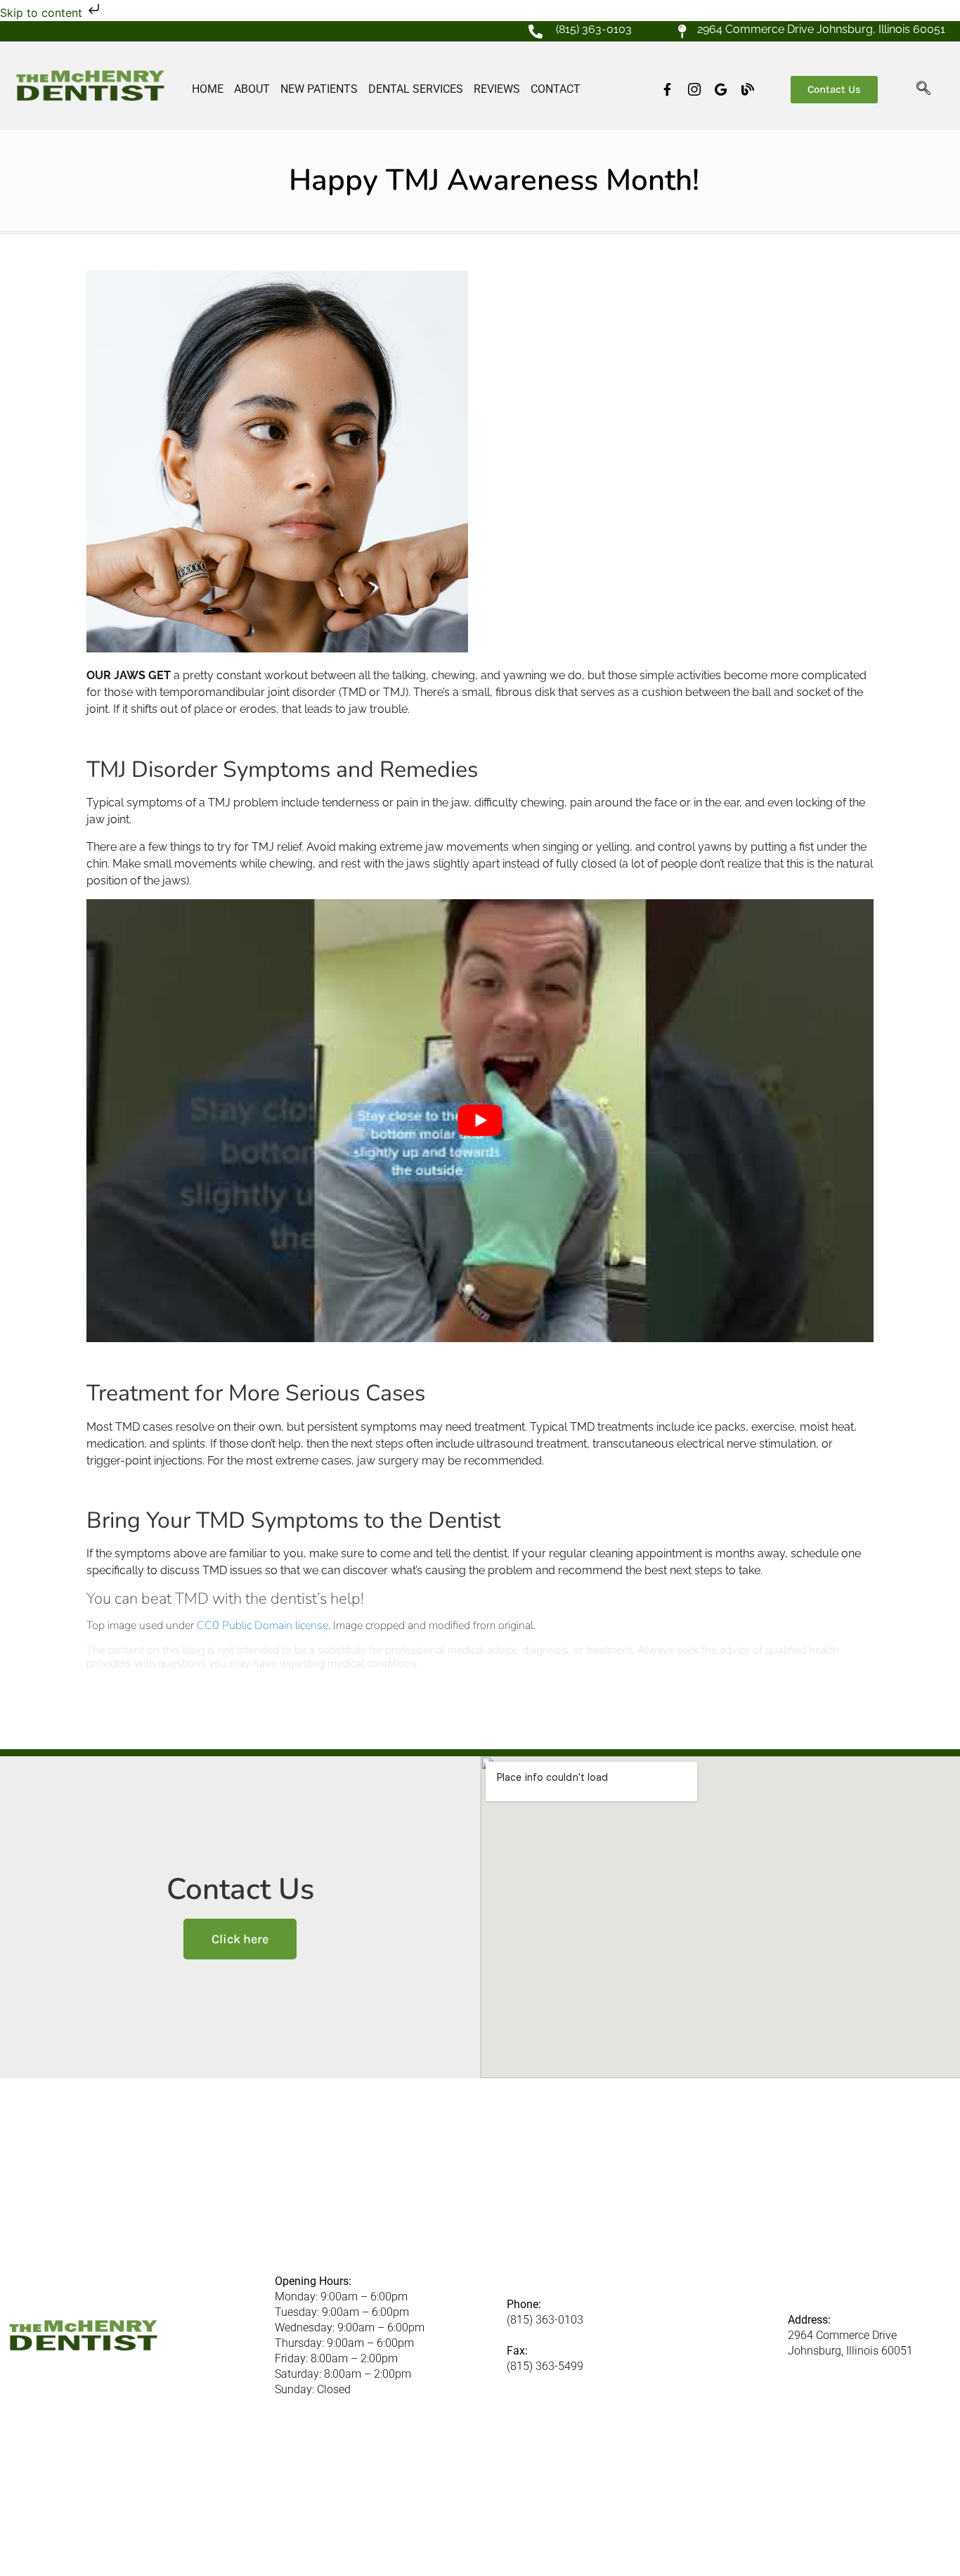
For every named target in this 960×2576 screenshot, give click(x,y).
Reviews (497, 89)
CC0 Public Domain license (262, 1625)
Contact (556, 89)
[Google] (721, 89)
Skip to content (43, 13)
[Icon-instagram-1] (694, 89)
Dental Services (416, 89)
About (252, 89)
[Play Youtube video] (480, 1121)
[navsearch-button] (923, 89)
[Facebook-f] (668, 89)
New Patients (319, 89)
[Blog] (748, 89)
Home (208, 89)
